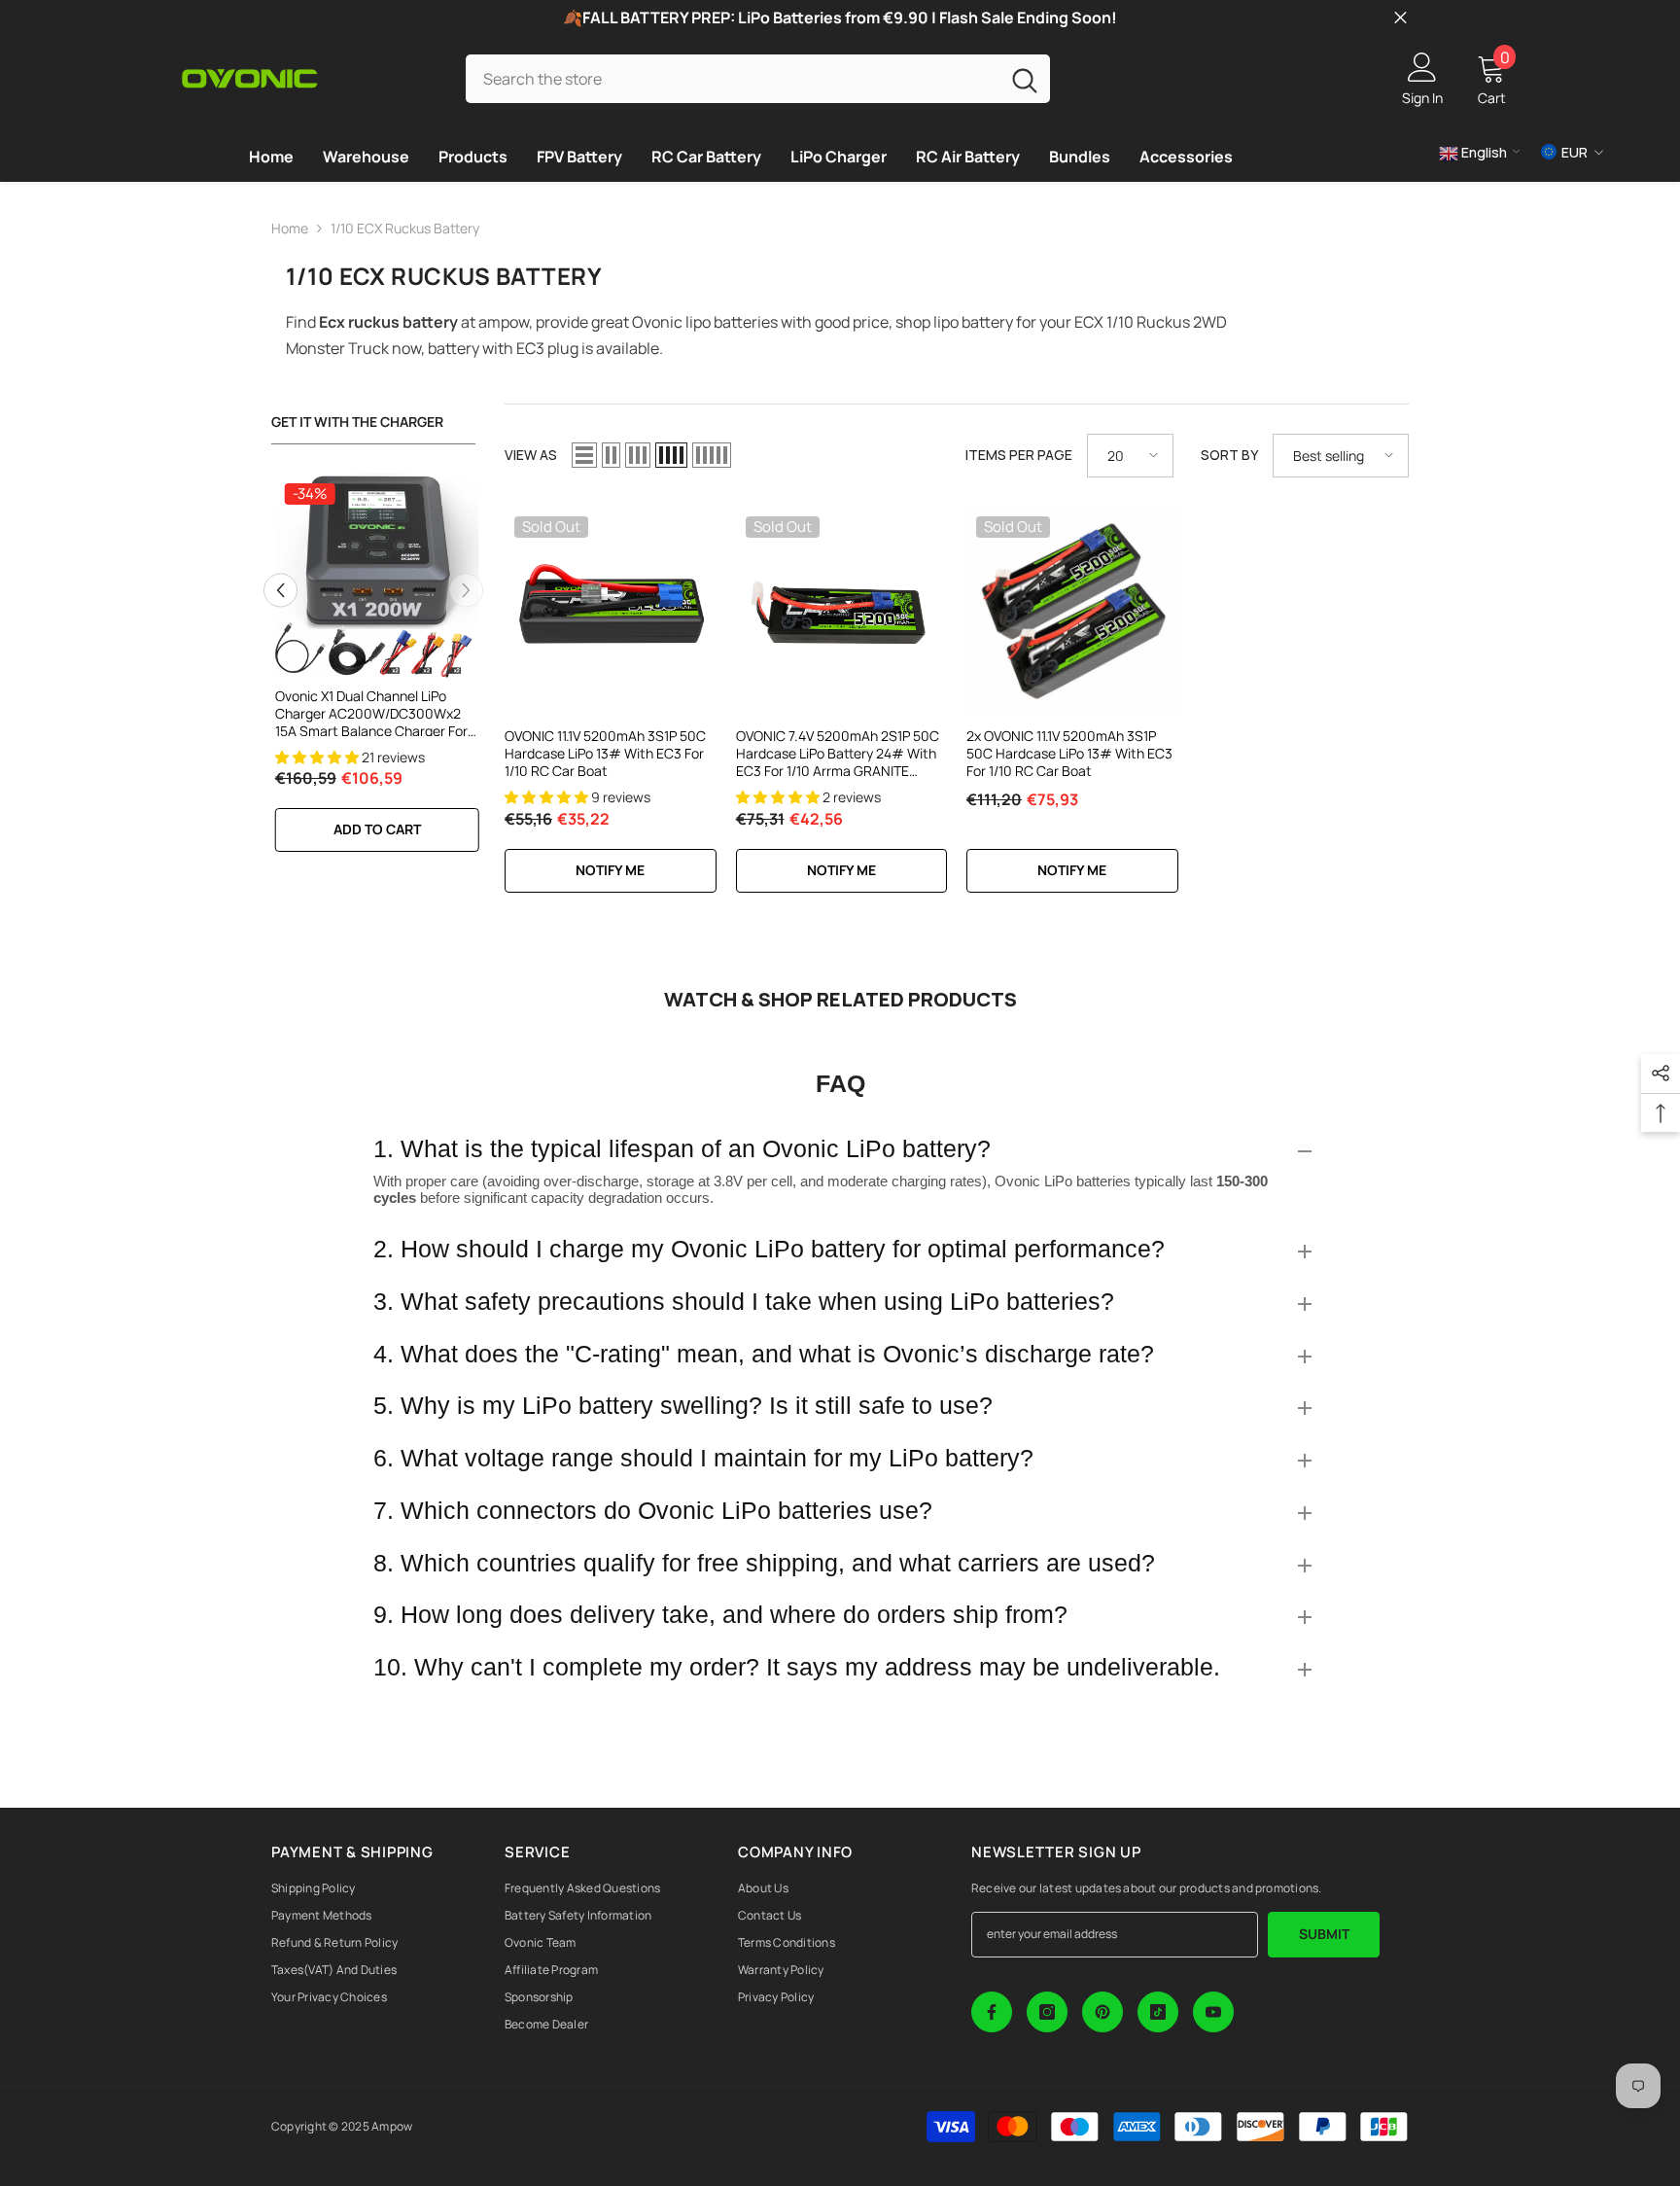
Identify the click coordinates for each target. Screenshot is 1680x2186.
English (1483, 152)
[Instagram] (1047, 2012)
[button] (280, 590)
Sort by (1229, 455)
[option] (373, 673)
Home (290, 228)
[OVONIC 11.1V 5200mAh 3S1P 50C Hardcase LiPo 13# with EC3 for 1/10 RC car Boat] (611, 613)
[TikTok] (1158, 2012)
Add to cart (373, 829)
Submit (1324, 1934)
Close (1400, 18)
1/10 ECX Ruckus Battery (405, 228)
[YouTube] (1213, 2012)
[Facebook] (992, 2012)
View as (531, 455)
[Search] (758, 78)
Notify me (610, 870)
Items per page (1019, 455)
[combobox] (733, 78)
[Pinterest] (1102, 2012)
